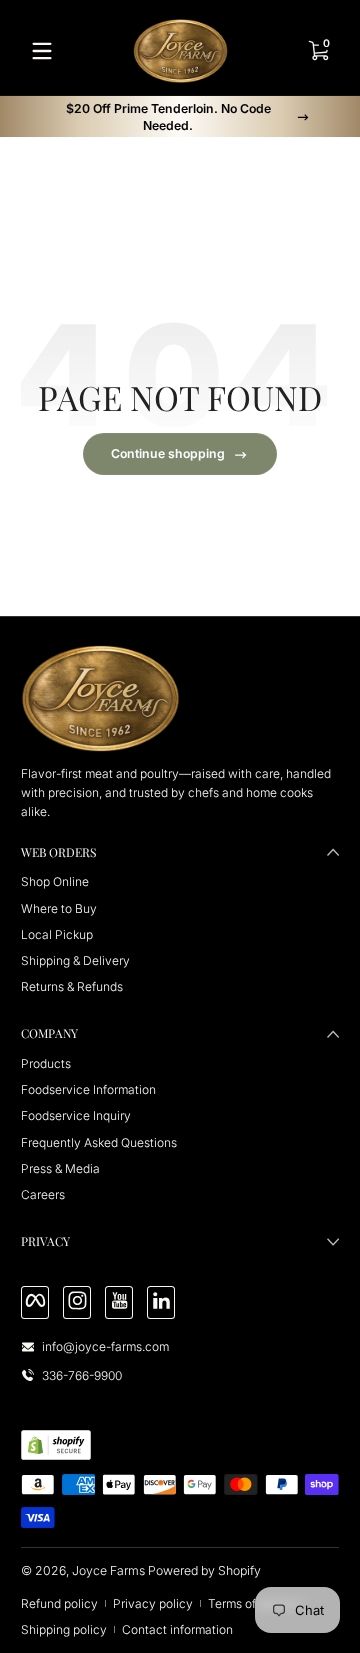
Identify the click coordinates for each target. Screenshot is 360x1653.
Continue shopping (168, 453)
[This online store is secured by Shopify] (56, 1445)
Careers (43, 1194)
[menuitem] (180, 881)
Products (46, 1063)
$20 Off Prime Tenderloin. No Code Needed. (168, 117)
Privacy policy (153, 1603)
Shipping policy (64, 1629)
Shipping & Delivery (75, 960)
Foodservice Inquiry (76, 1115)
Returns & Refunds (72, 986)
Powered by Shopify (204, 1570)
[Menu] (42, 51)
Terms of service (254, 1603)
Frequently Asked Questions (99, 1142)
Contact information (177, 1629)
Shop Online (55, 881)
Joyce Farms (108, 1570)
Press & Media (60, 1168)
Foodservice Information (88, 1089)
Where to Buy (59, 908)
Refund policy (59, 1603)
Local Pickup (57, 934)
